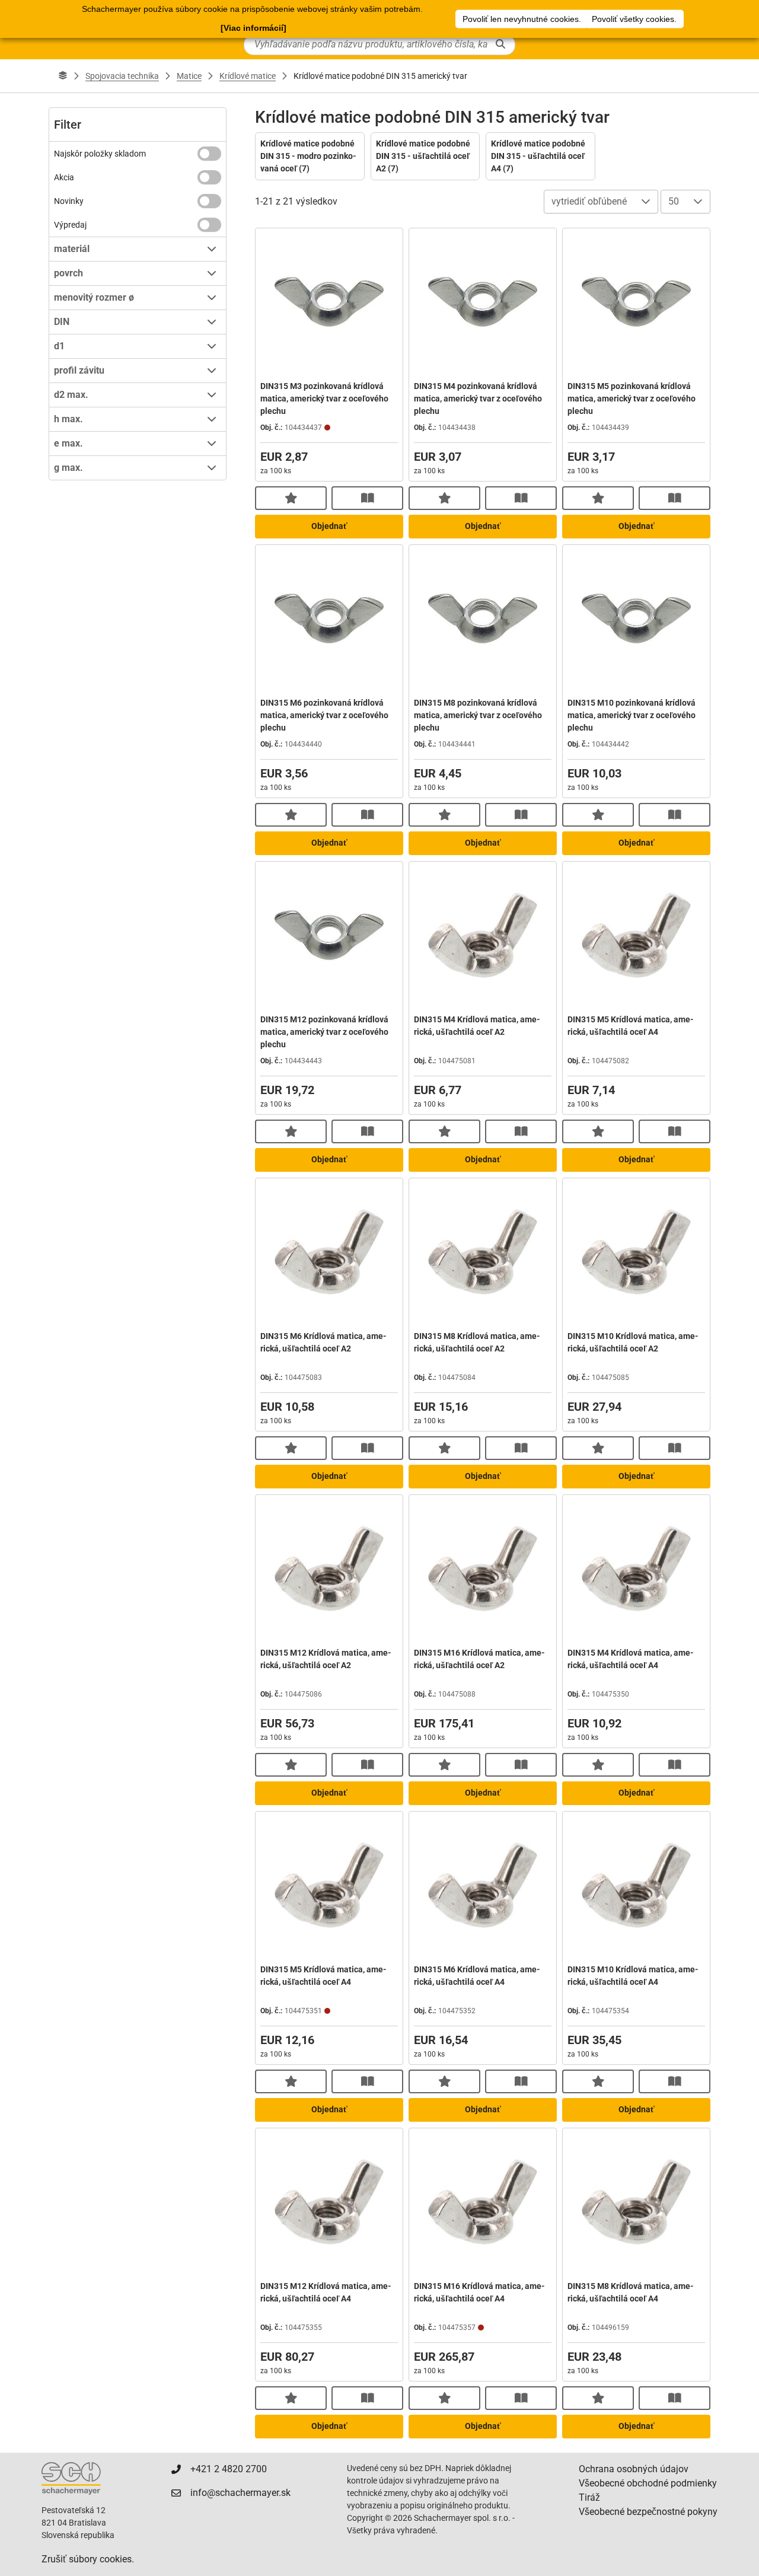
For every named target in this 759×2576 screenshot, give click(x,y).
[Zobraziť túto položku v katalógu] (367, 498)
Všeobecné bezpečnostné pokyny (648, 2512)
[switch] (209, 154)
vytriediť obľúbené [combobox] (589, 201)
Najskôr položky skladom (100, 154)
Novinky (69, 201)
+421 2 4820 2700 (229, 2469)
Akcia (64, 177)
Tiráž (589, 2497)
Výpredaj (70, 225)
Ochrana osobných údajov (634, 2469)
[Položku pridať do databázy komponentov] (291, 498)
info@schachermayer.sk (240, 2493)
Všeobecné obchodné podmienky (648, 2483)
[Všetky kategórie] (63, 76)
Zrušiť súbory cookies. (88, 2559)
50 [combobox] (674, 201)
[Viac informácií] (253, 28)
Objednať (329, 526)
